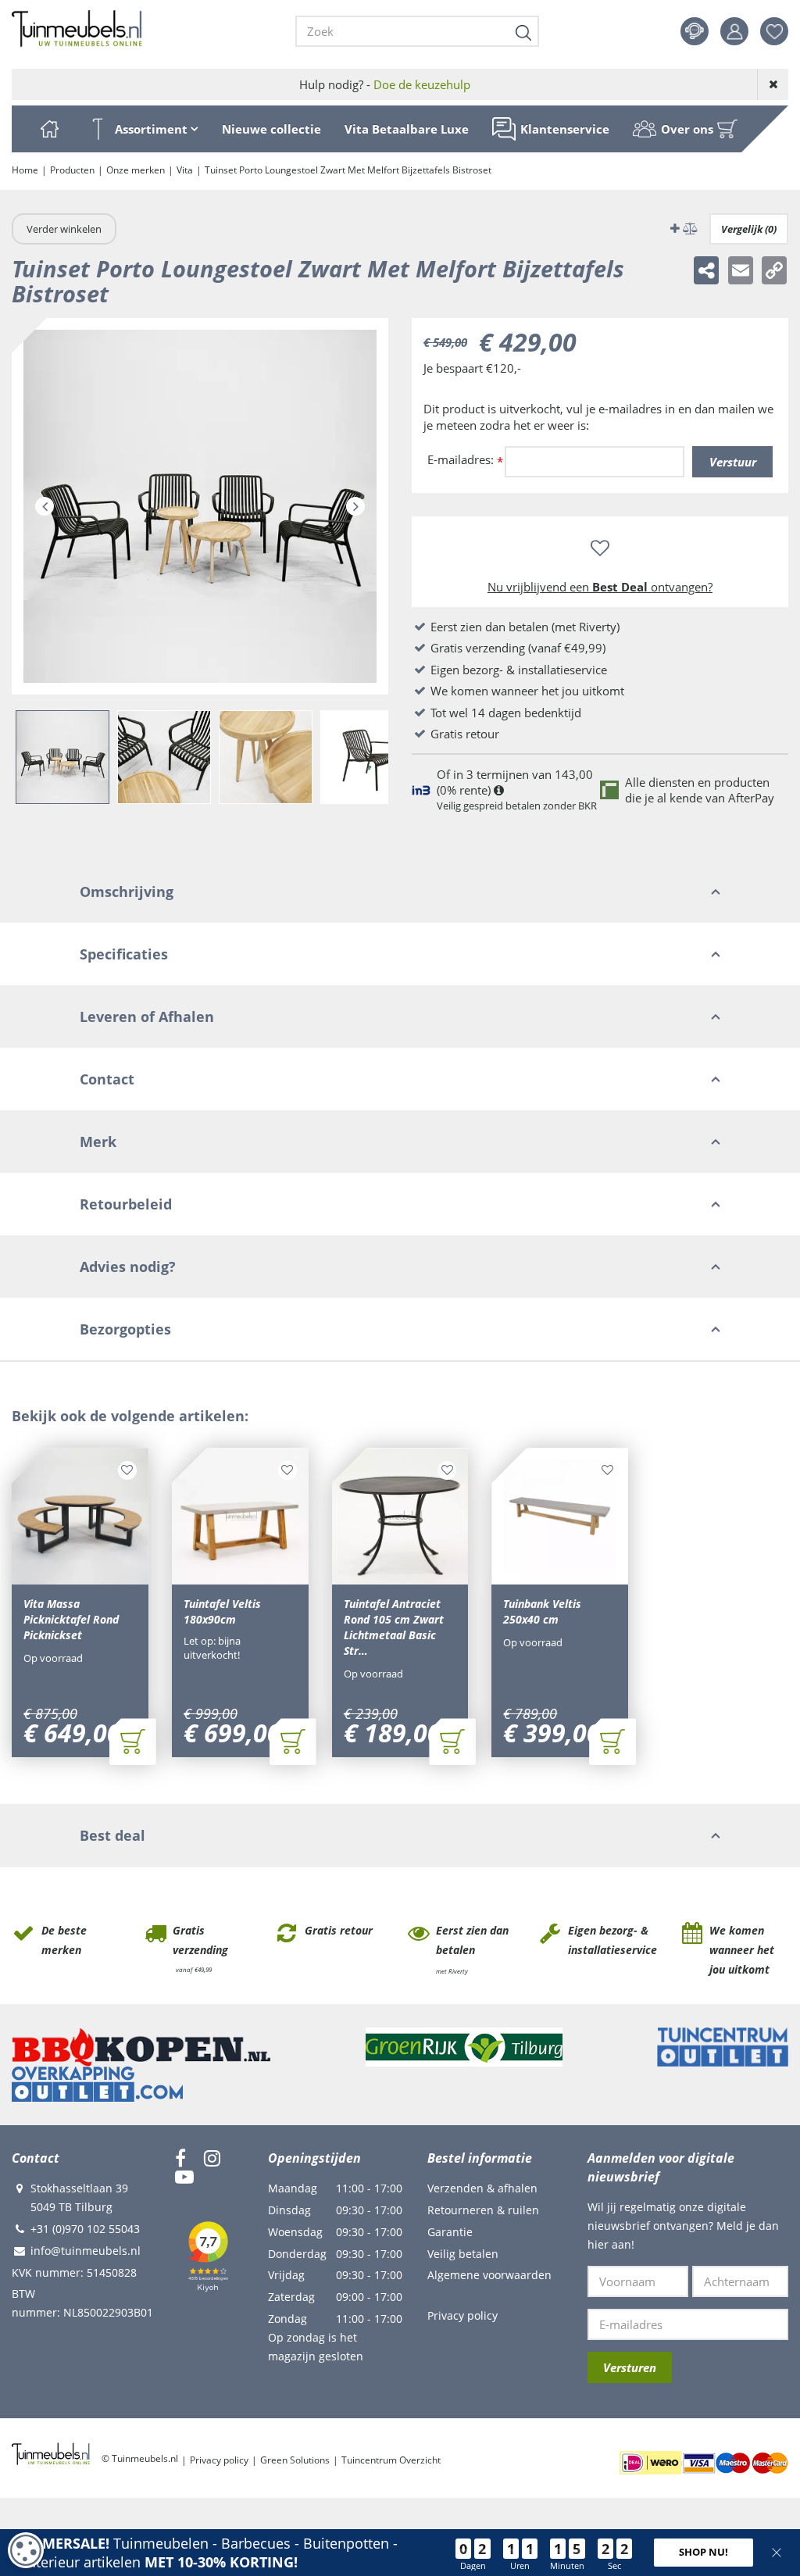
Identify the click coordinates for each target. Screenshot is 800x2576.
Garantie (450, 2232)
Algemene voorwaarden (489, 2275)
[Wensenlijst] (774, 31)
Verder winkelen (64, 229)
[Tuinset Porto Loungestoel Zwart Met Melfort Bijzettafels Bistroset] (200, 506)
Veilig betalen (463, 2254)
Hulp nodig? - (385, 84)
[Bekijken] (727, 129)
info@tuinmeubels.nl (86, 2251)
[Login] (734, 31)
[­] (180, 2158)
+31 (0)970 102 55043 (85, 2229)
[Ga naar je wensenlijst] (780, 31)
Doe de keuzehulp (422, 84)
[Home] (49, 129)
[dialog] (26, 2550)
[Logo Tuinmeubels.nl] (77, 29)
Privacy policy (462, 2315)
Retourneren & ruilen (483, 2210)
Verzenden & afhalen (482, 2188)
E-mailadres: (465, 461)
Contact (695, 31)
